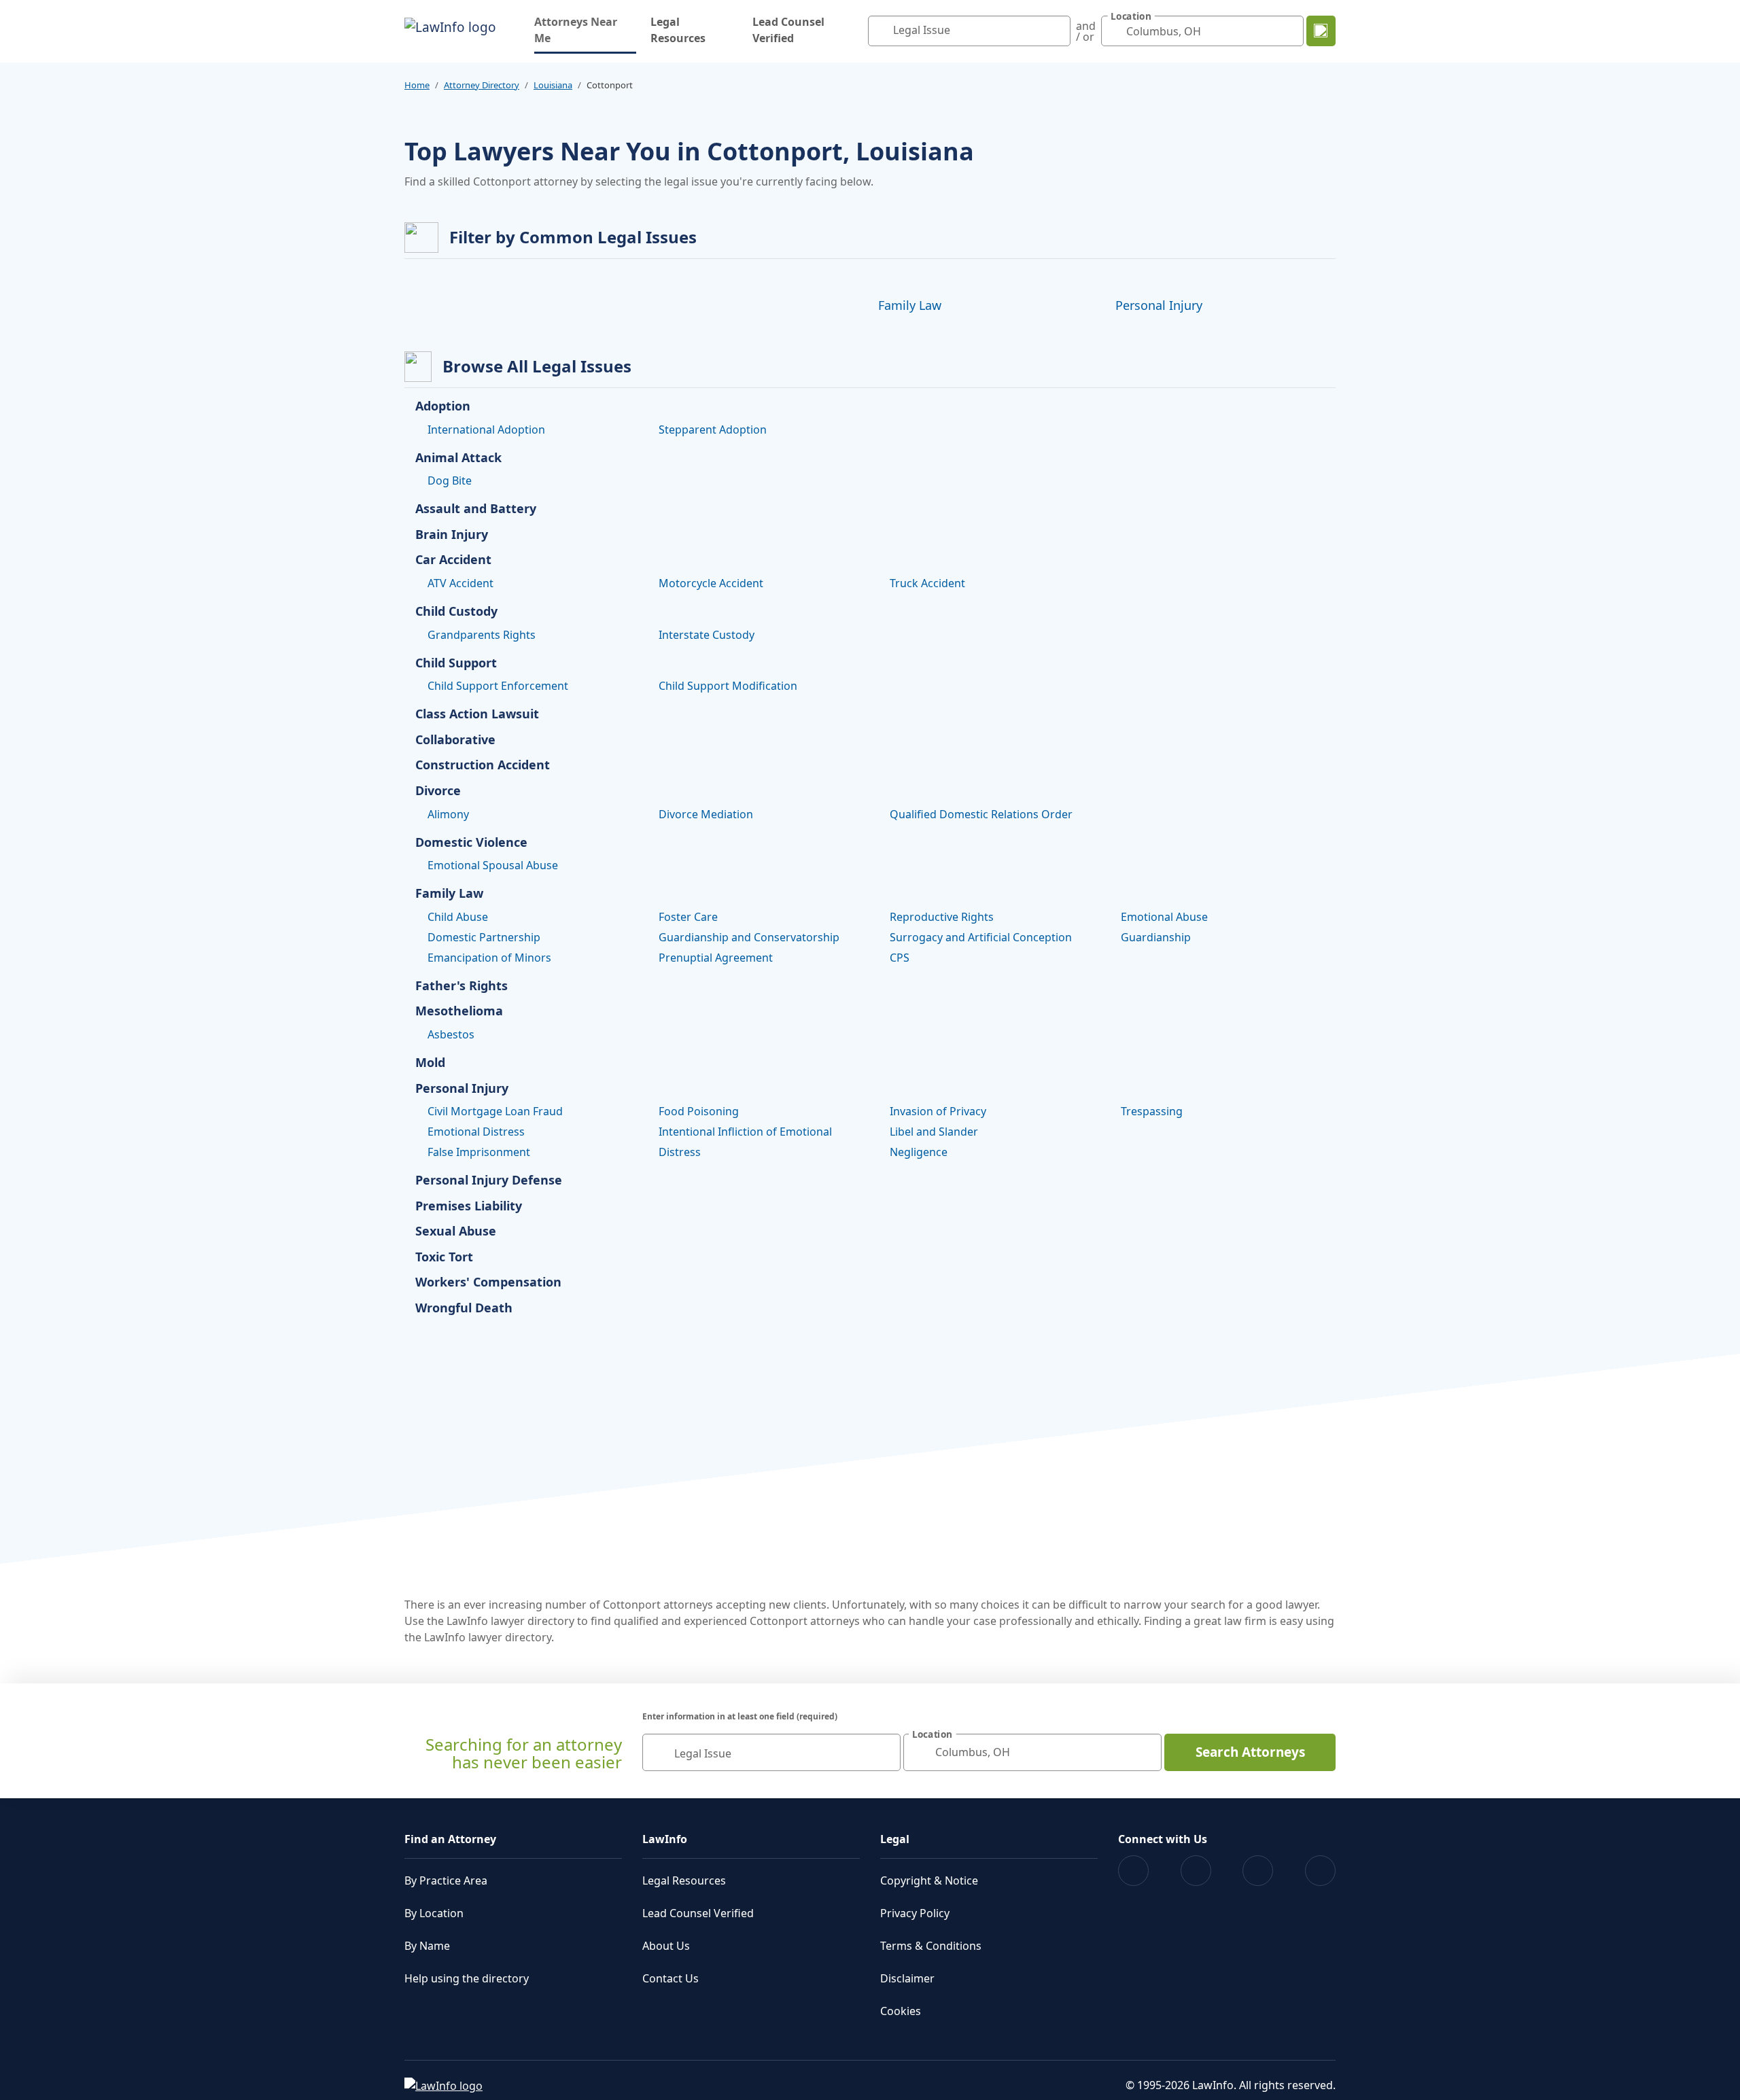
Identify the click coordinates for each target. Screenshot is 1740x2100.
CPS (900, 958)
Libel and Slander (934, 1132)
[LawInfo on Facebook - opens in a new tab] (1133, 1871)
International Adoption (486, 430)
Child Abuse (458, 917)
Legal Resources (678, 30)
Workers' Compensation (488, 1282)
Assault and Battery (476, 509)
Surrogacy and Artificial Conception (981, 937)
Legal (895, 1839)
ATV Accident (460, 583)
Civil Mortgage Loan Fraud (495, 1111)
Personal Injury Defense (489, 1180)
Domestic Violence (471, 843)
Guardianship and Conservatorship (749, 937)
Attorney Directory (482, 85)
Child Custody (456, 612)
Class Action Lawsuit (477, 714)
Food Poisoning (699, 1111)
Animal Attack (458, 458)
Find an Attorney (450, 1839)
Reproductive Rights (942, 917)
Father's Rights (462, 986)
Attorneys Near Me (585, 30)
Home (417, 85)
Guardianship (1156, 937)
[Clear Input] (1057, 31)
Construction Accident (483, 765)
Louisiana (553, 85)
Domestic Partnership (484, 937)
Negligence (919, 1152)
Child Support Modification (728, 686)
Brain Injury (452, 535)
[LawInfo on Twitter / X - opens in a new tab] (1196, 1871)
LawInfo (665, 1839)
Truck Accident (927, 583)
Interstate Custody (707, 635)
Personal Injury (1159, 305)
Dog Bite (450, 480)
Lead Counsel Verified (788, 30)
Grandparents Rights (482, 635)
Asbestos (451, 1034)
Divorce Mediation (706, 814)
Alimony (448, 814)
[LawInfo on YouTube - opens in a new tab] (1258, 1871)
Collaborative (455, 740)
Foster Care (688, 917)
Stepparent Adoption (713, 430)
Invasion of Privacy (938, 1111)
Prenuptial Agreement (716, 958)
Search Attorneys (1250, 1752)
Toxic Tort (444, 1257)
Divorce (438, 791)
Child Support (456, 663)
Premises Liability (469, 1206)
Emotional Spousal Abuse (493, 865)
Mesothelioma (459, 1011)
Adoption (443, 406)
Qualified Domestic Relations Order (981, 814)
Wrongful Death (464, 1308)
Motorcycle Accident (711, 583)
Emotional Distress (476, 1132)
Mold (430, 1063)
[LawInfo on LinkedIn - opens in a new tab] (1320, 1871)
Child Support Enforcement (498, 686)
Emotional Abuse (1164, 917)
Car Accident (453, 560)
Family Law (910, 305)
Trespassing (1152, 1111)
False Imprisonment (479, 1152)
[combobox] (969, 31)
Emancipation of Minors (489, 958)
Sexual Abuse (456, 1231)
